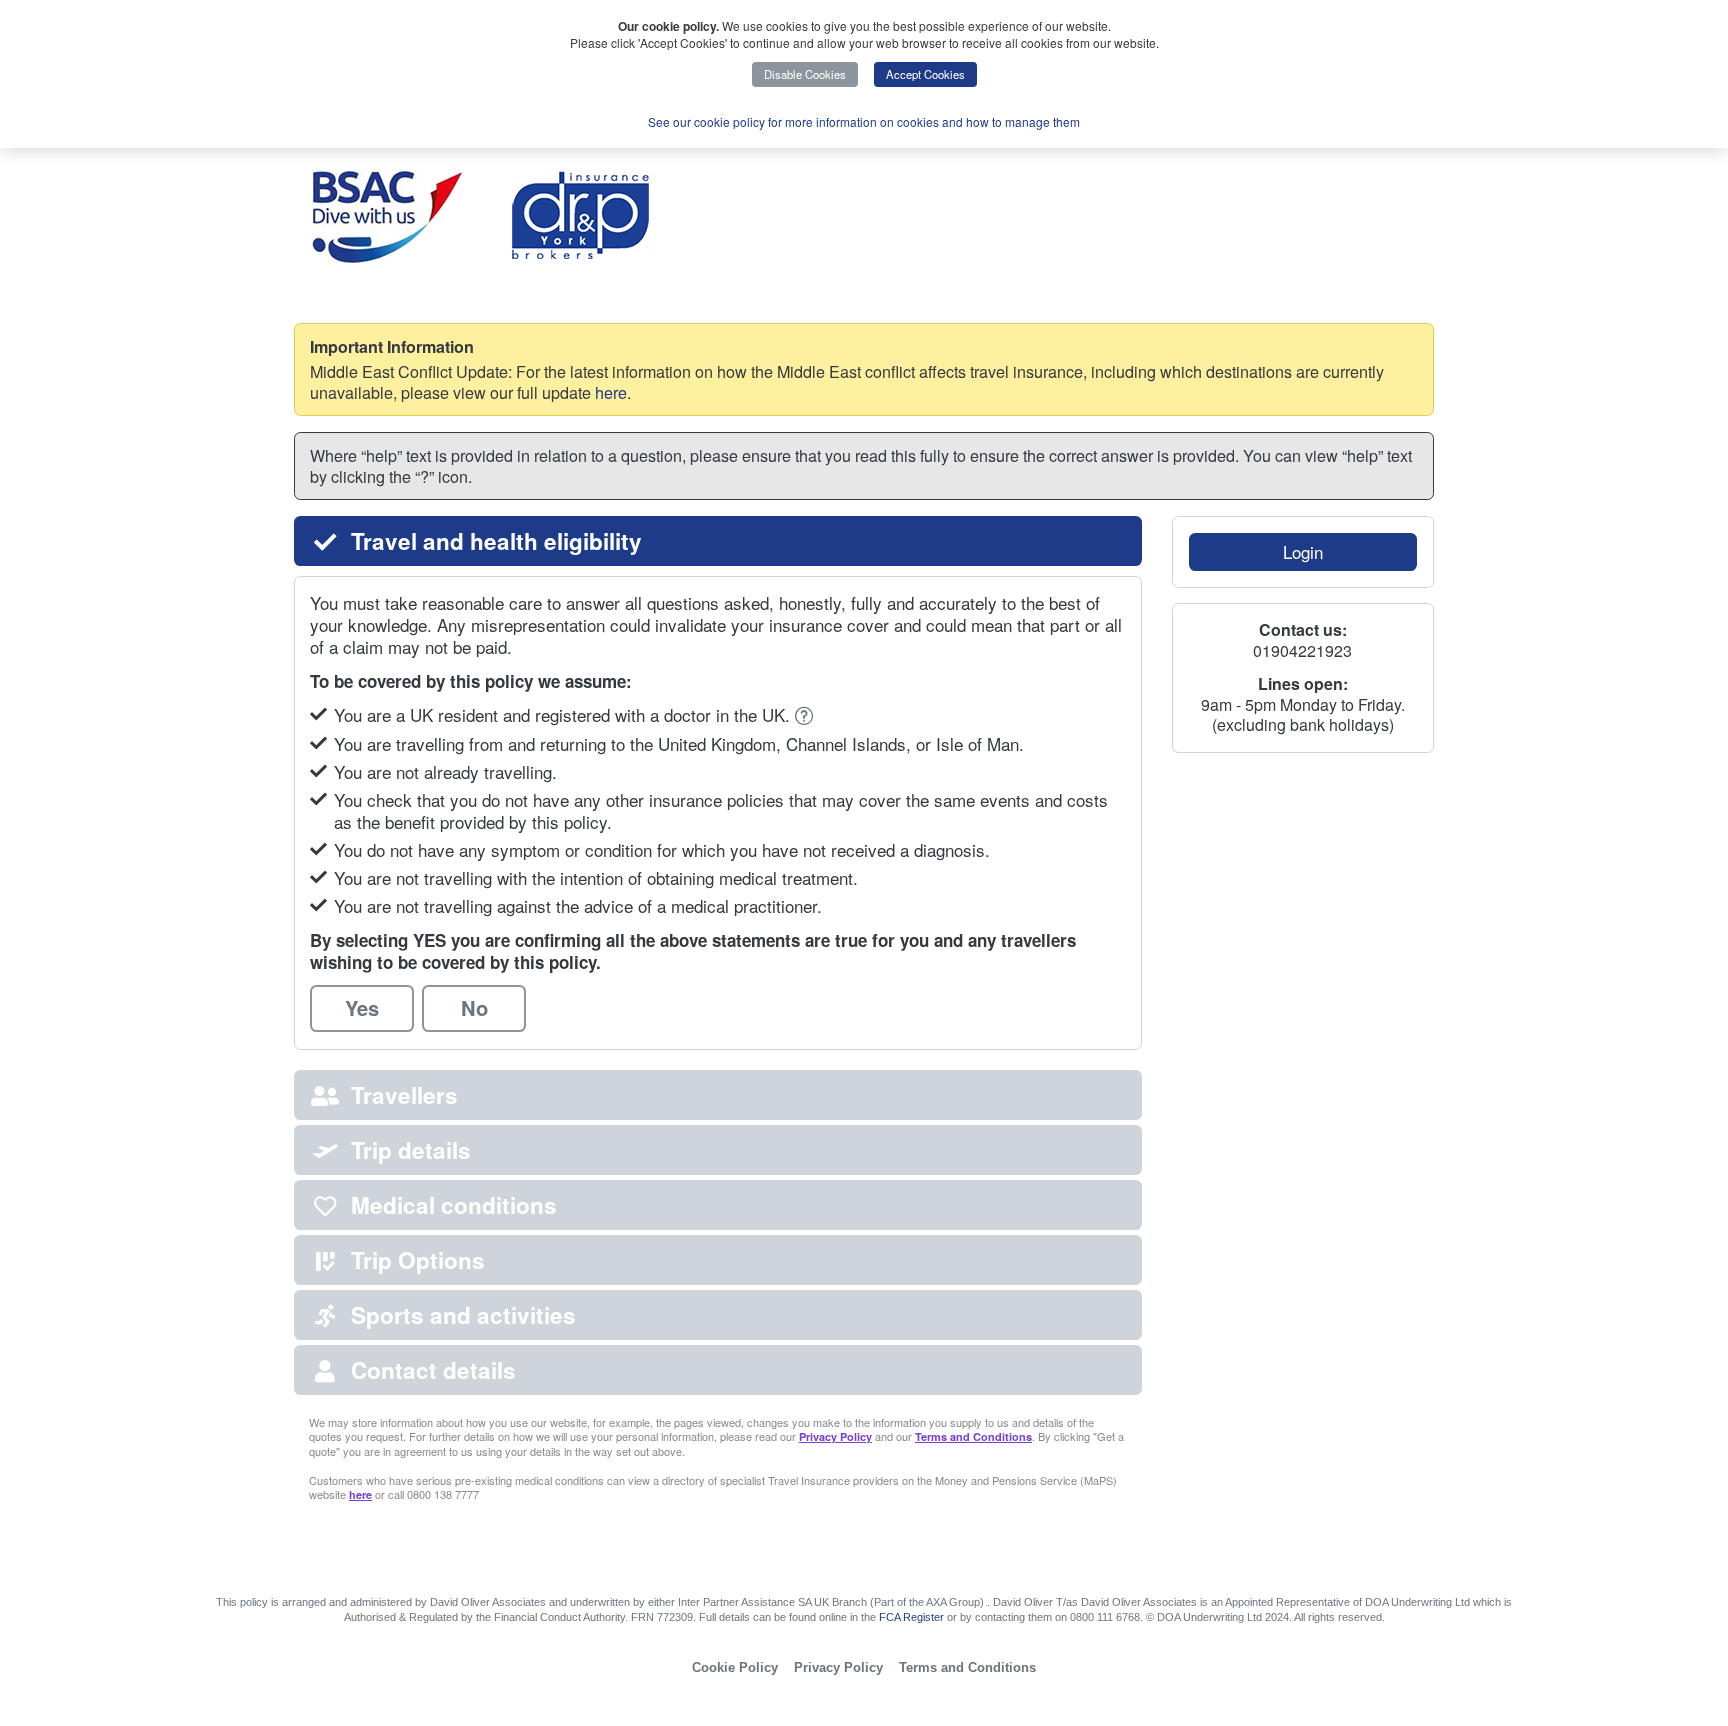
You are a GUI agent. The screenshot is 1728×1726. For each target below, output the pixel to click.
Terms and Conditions (973, 1436)
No (474, 1007)
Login (1303, 551)
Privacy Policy (835, 1436)
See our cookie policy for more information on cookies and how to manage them (864, 121)
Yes (362, 1007)
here (611, 392)
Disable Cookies (805, 74)
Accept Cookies (925, 74)
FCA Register (911, 1617)
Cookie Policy (735, 1667)
